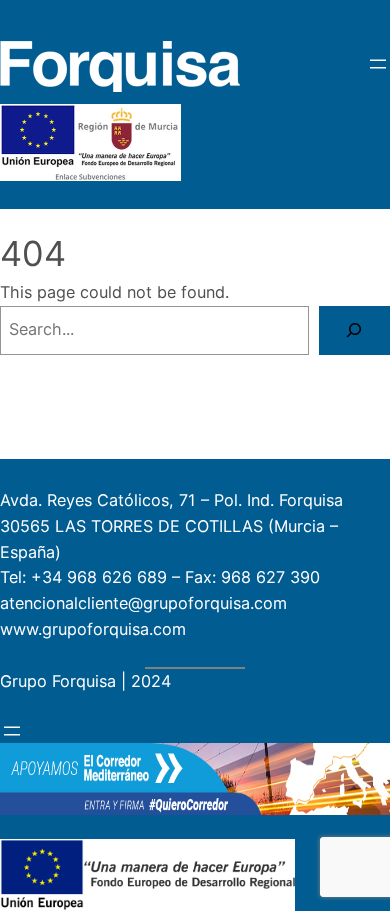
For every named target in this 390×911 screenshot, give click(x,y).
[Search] (354, 331)
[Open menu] (378, 64)
